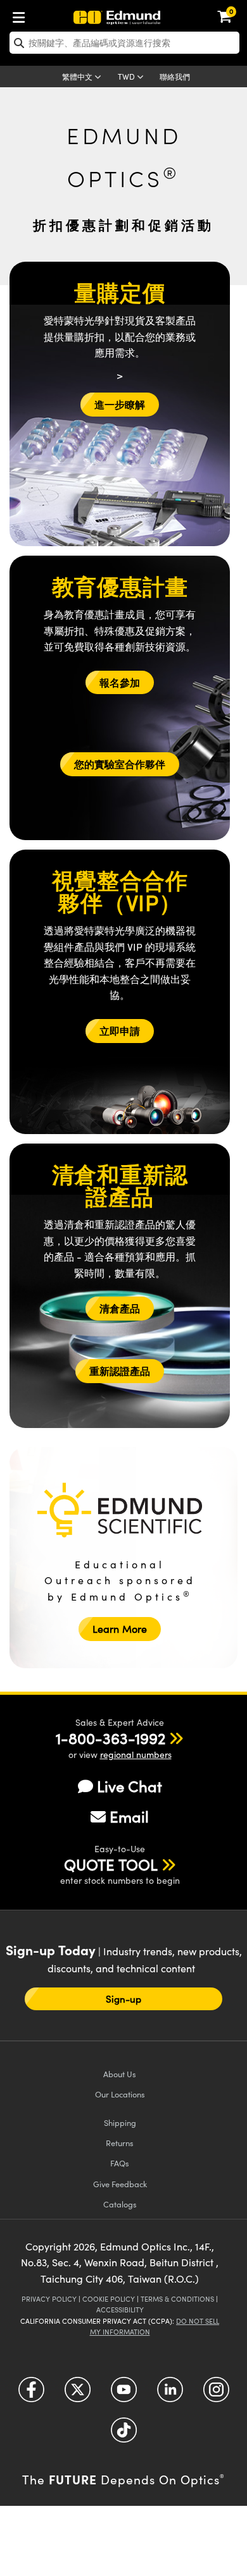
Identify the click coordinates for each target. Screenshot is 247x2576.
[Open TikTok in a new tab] (124, 2435)
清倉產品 (120, 1308)
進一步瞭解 (120, 404)
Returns (120, 2143)
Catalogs (120, 2204)
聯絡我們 (175, 76)
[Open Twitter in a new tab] (78, 2394)
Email (129, 1816)
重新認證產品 (120, 1371)
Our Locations (120, 2094)
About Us (120, 2074)
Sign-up (123, 1999)
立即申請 (120, 1031)
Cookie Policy (109, 2299)
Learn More (119, 1629)
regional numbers (136, 1755)
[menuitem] (22, 15)
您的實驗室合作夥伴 (120, 764)
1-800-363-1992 (111, 1738)
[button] (111, 1738)
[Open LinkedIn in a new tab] (170, 2394)
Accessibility (120, 2310)
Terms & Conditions (177, 2299)
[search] (124, 43)
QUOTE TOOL (111, 1864)
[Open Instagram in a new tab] (216, 2394)
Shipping (120, 2122)
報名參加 (120, 682)
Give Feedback (120, 2184)
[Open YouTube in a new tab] (124, 2394)
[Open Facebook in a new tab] (31, 2394)
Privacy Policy (49, 2299)
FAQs (120, 2163)
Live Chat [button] (130, 1786)
